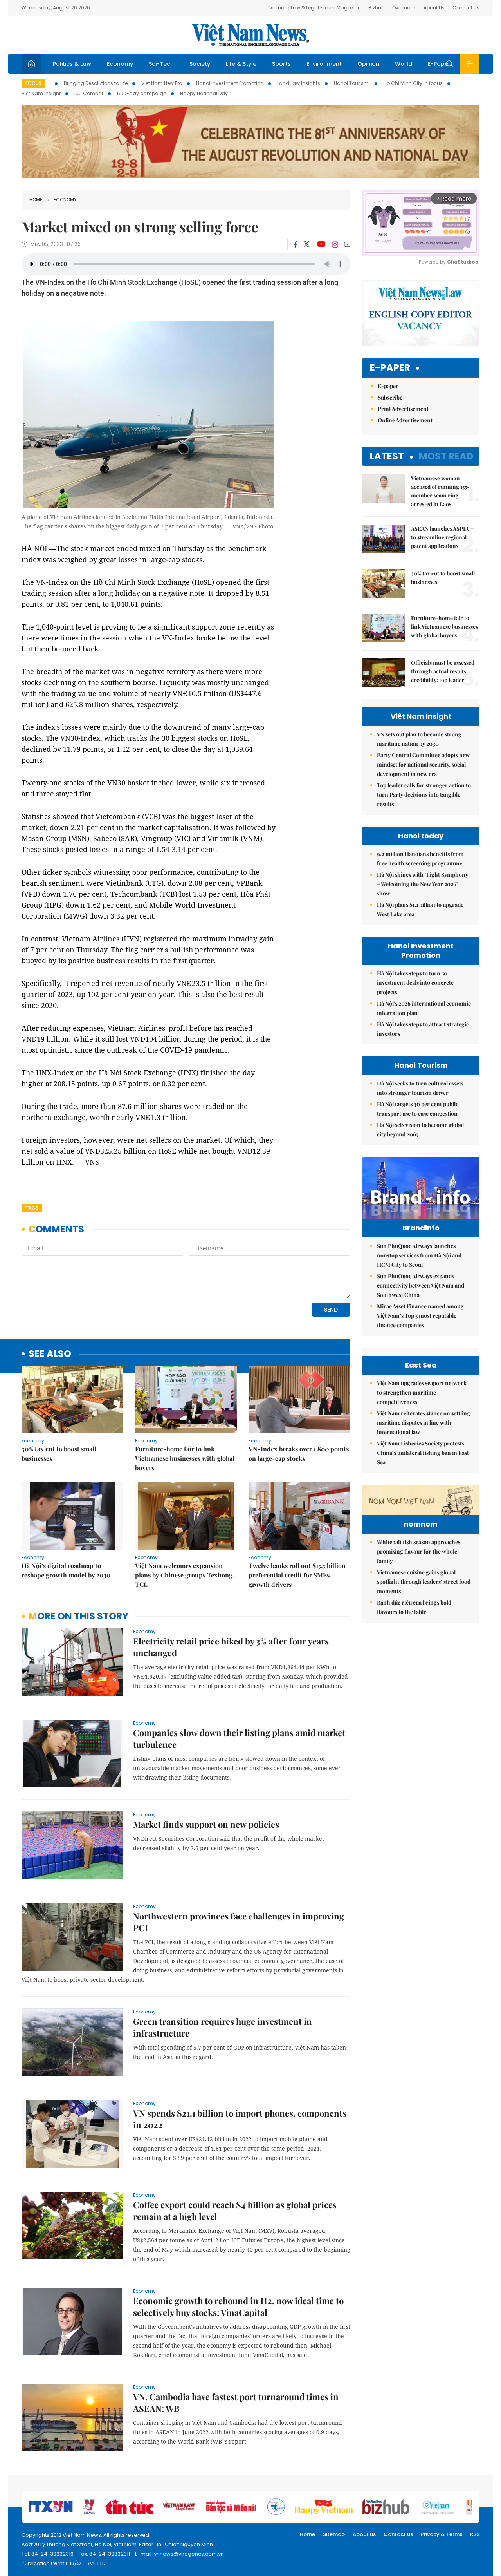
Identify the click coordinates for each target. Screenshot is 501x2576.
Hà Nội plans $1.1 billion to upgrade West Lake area (420, 909)
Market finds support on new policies (206, 1824)
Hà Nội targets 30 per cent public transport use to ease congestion (418, 1109)
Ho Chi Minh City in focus (413, 83)
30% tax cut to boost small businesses (59, 1454)
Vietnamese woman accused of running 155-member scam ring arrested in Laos (440, 491)
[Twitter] (307, 244)
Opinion (368, 64)
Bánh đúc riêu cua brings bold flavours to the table (414, 1607)
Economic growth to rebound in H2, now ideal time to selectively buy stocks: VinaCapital (238, 2306)
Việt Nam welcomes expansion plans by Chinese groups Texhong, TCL (185, 1575)
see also (50, 1354)
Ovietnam (404, 8)
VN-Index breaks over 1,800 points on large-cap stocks (299, 1454)
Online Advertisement (405, 420)
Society (200, 64)
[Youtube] (321, 244)
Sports (281, 64)
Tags (32, 1208)
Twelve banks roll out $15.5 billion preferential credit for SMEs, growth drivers (297, 1575)
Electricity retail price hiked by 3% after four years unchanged (231, 1647)
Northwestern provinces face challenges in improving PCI (239, 1922)
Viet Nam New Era (162, 83)
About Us (434, 8)
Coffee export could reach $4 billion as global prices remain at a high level (235, 2211)
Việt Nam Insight (41, 93)
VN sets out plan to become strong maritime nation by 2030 (419, 739)
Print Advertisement (403, 409)
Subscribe (390, 397)
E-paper (390, 368)
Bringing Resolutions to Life (96, 83)
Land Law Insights (299, 83)
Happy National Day (204, 93)
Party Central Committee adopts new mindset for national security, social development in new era (423, 764)
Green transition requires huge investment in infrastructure (223, 2027)
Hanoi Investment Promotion (230, 83)
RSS (475, 2534)
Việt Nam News (250, 35)
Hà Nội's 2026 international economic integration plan (424, 1008)
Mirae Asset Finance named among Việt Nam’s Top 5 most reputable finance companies (420, 1316)
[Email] (347, 244)
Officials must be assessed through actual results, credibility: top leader (443, 671)
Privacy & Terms (442, 2534)
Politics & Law (72, 64)
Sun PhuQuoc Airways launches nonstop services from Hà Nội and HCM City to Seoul (419, 1255)
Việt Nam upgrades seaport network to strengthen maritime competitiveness (422, 1392)
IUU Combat (89, 93)
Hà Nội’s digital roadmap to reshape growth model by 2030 (66, 1570)
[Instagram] (335, 244)
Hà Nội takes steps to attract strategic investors (423, 1029)
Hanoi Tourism (352, 83)
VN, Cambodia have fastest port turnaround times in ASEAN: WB (236, 2402)
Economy (120, 64)
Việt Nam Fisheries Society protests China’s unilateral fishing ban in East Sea (423, 1453)
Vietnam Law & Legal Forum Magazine (315, 8)
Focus (33, 83)
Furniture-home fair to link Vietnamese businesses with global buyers (185, 1458)
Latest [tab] (387, 456)
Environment (324, 64)
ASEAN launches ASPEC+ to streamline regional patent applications (442, 537)
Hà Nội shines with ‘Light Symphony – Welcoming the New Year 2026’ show (423, 884)
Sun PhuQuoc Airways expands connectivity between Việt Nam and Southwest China (421, 1285)
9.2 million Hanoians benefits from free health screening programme (420, 858)
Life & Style (241, 64)
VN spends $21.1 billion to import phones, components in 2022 (240, 2119)
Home (36, 200)
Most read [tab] (446, 456)
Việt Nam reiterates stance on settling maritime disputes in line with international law (424, 1423)
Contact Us (466, 8)
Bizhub (376, 8)
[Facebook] (296, 244)
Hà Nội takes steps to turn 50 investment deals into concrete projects (415, 983)
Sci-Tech (161, 64)
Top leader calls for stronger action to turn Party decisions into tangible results (424, 795)
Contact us (398, 2534)
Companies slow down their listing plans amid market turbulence (239, 1738)
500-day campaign (142, 93)
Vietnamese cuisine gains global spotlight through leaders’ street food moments (424, 1582)
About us (364, 2534)
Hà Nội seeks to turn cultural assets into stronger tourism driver (420, 1088)
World (404, 64)
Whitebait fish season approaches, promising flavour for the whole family (419, 1551)
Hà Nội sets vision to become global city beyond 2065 (420, 1130)
